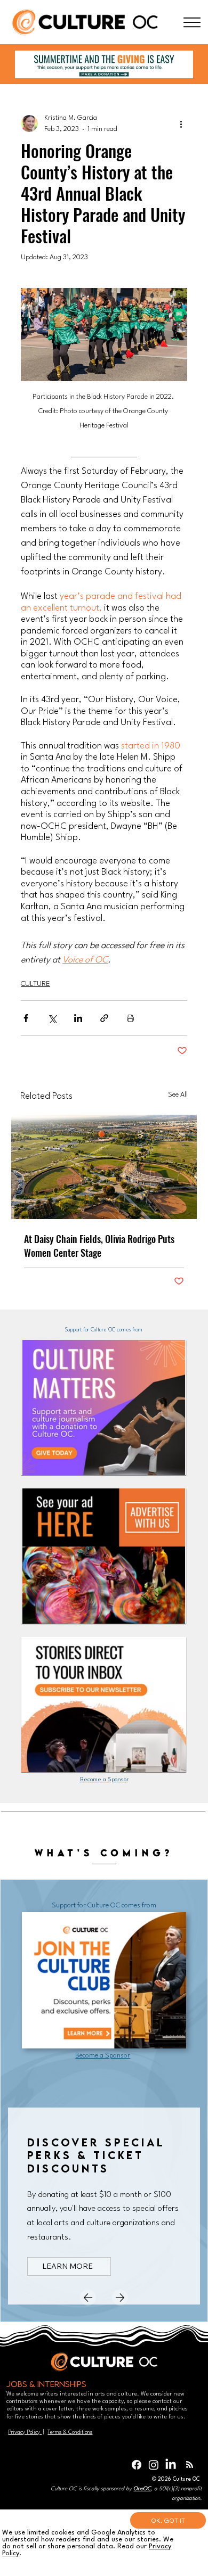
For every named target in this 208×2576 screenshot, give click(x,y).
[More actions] (181, 124)
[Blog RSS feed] (190, 2465)
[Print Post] (130, 1018)
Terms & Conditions (70, 2432)
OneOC (142, 2489)
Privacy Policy (25, 2432)
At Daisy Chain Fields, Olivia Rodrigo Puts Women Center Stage (99, 1246)
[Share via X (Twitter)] (52, 1018)
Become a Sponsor (104, 1780)
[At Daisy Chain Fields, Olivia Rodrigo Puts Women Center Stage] (104, 1167)
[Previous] (88, 2298)
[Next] (120, 2298)
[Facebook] (137, 2465)
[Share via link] (104, 1018)
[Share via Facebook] (26, 1018)
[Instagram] (154, 2465)
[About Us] (192, 22)
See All (178, 1095)
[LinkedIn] (171, 2465)
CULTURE (35, 984)
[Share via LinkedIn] (78, 1018)
